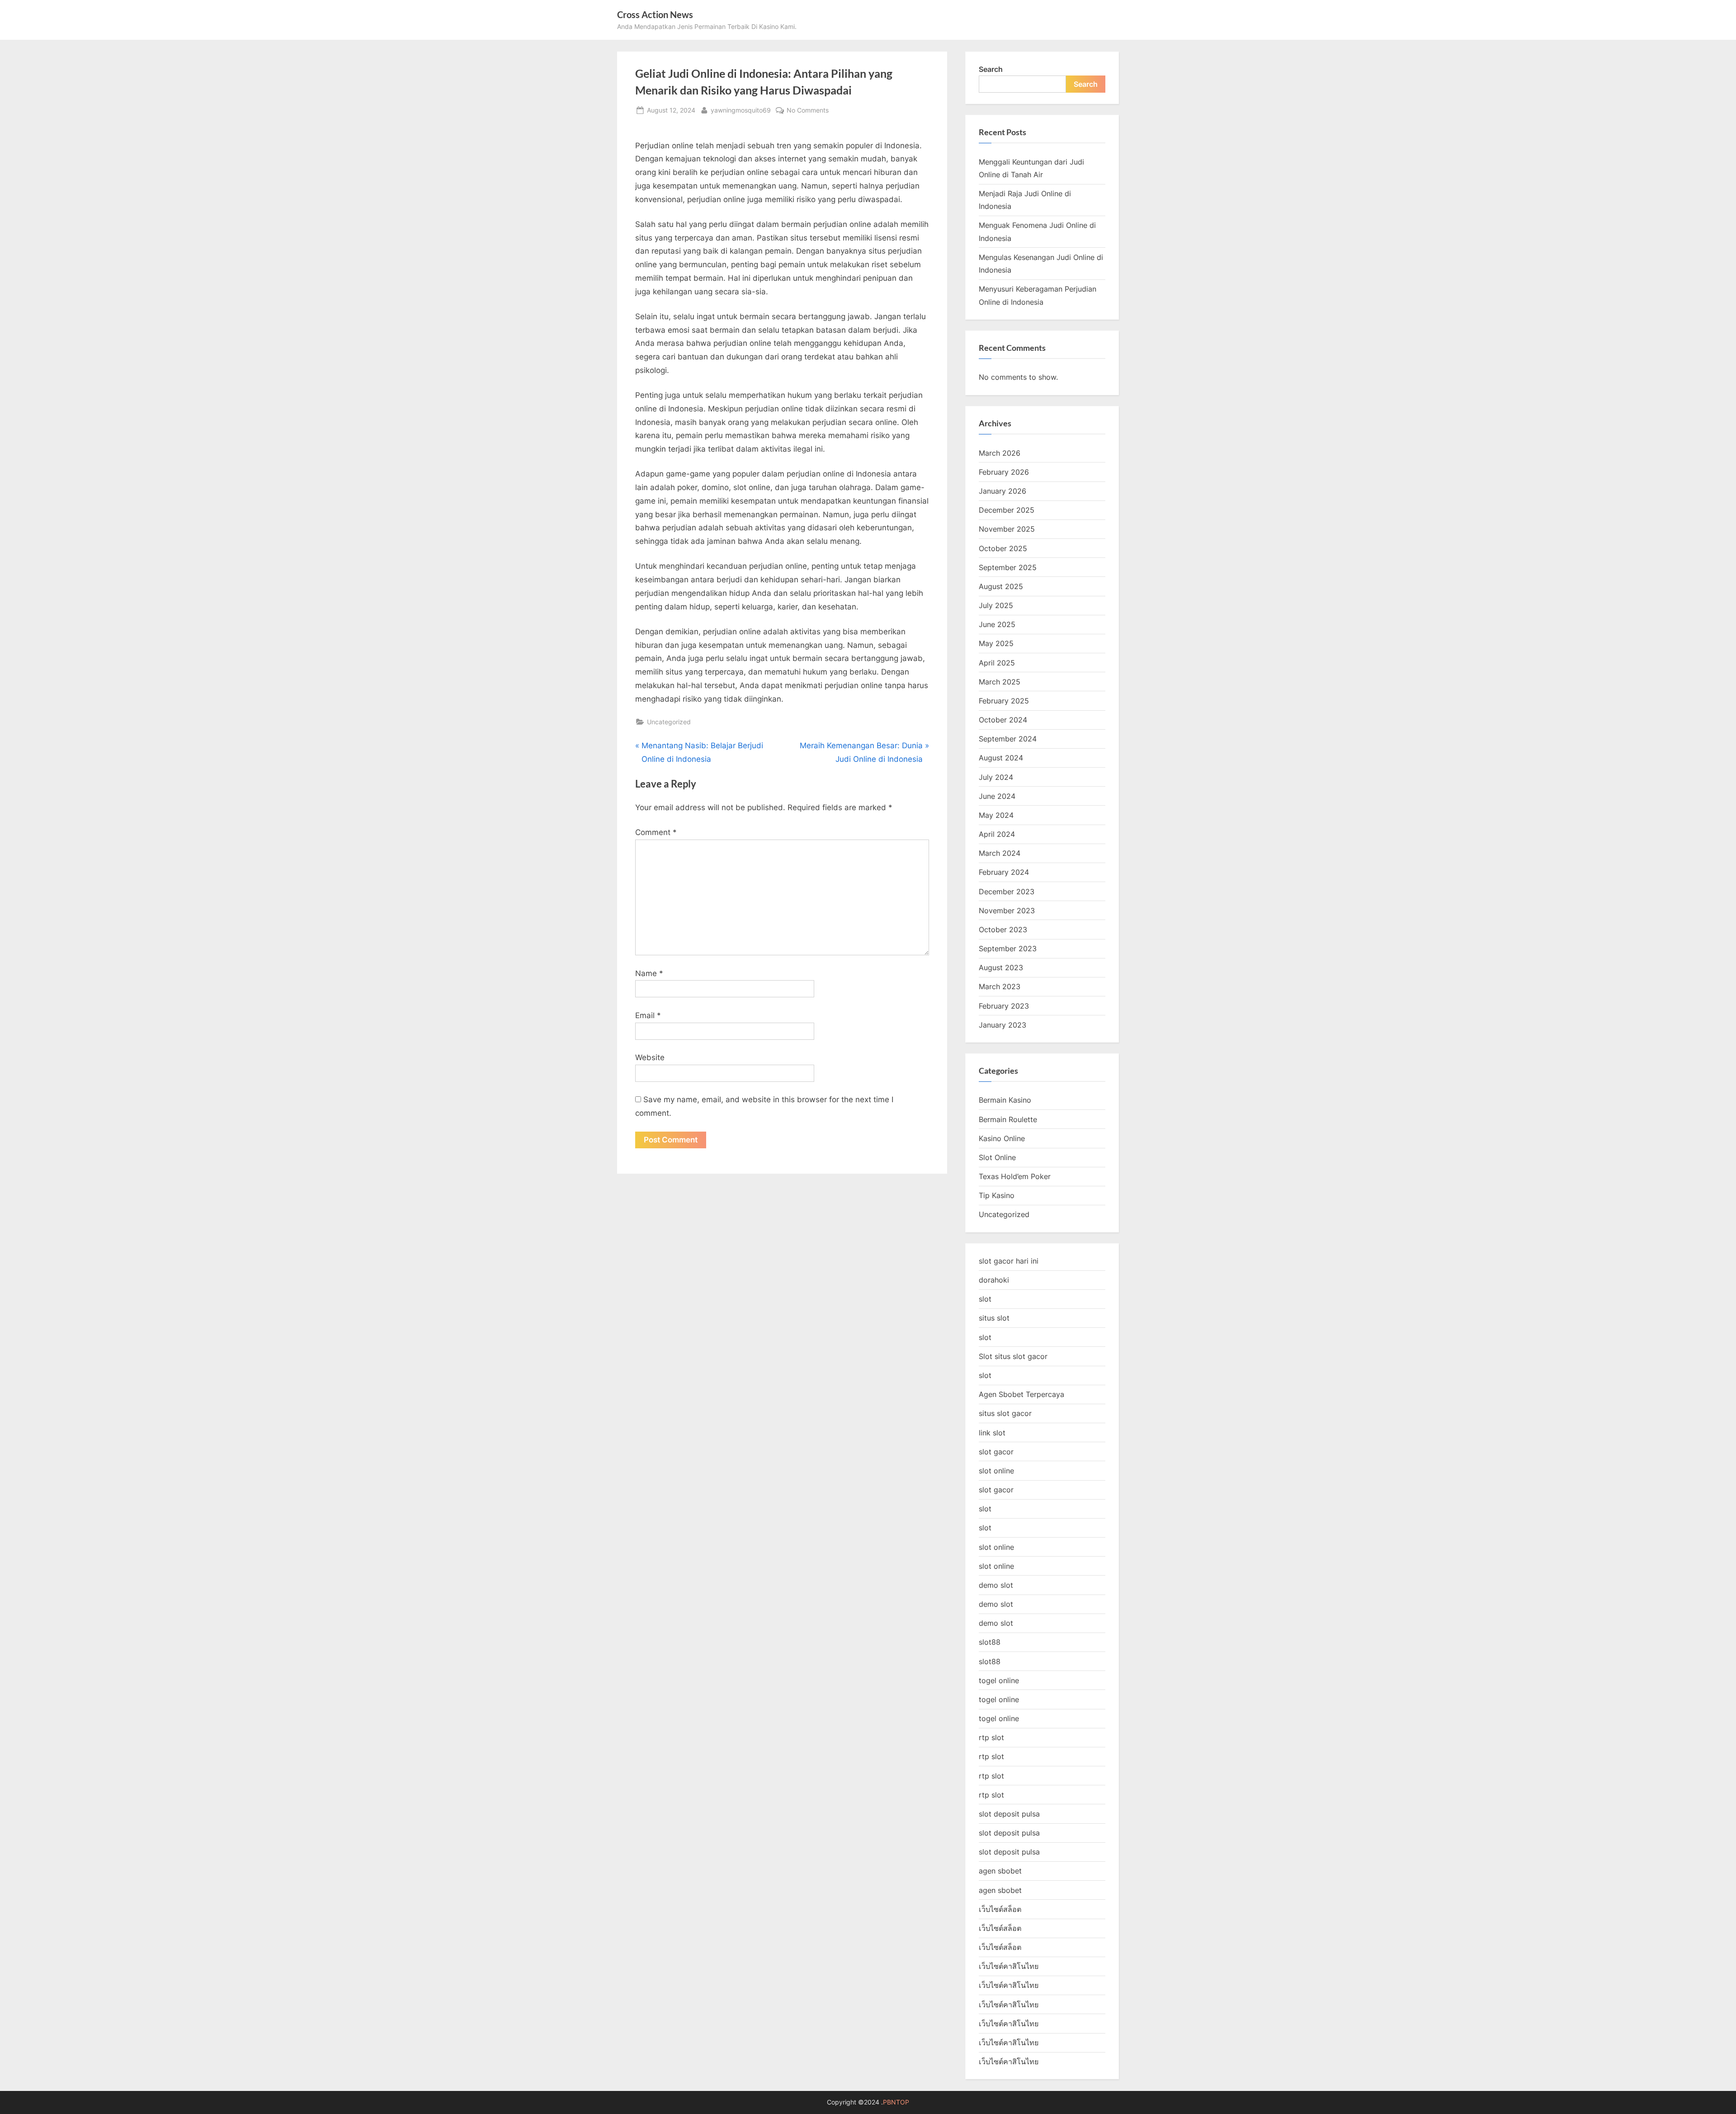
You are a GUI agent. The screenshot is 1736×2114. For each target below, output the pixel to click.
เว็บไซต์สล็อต (1000, 1909)
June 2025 (997, 624)
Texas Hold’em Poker (1015, 1176)
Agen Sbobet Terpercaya (1021, 1394)
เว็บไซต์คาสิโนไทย (1009, 1966)
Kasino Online (1002, 1138)
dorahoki (994, 1280)
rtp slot (991, 1737)
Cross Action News (655, 14)
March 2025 (1000, 682)
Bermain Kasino (1005, 1100)
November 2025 (1007, 529)
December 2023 (1007, 892)
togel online (999, 1680)
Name (649, 973)
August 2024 (1001, 758)
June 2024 (997, 796)
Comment (656, 832)
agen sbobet (1000, 1871)
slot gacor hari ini (1009, 1261)
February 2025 (1004, 701)
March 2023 (1000, 986)
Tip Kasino (997, 1195)
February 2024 (1004, 872)
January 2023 (1002, 1025)
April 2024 (997, 834)
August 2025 (1001, 586)
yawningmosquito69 (741, 110)
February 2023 (1004, 1006)
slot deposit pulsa (1009, 1814)
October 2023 (1003, 930)
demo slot (996, 1585)
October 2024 (1003, 720)
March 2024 (1000, 853)
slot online (996, 1471)
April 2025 (997, 663)
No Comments (808, 111)
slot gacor (996, 1452)
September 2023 (1008, 948)
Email (648, 1015)
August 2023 (1001, 967)
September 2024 (1008, 739)
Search (991, 69)
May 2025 (996, 643)
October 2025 (1003, 548)
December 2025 (1007, 510)
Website (650, 1057)
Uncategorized (669, 722)
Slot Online (997, 1157)
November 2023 (1007, 911)
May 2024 (996, 815)
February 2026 (1004, 472)
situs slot (994, 1318)
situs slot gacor (1005, 1413)
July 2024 (996, 777)
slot (985, 1299)
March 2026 (1000, 453)
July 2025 (996, 605)
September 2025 (1008, 567)
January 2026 (1002, 491)
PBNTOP (896, 2102)
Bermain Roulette (1008, 1119)
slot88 (990, 1642)
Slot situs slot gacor (1013, 1356)
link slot (992, 1433)
